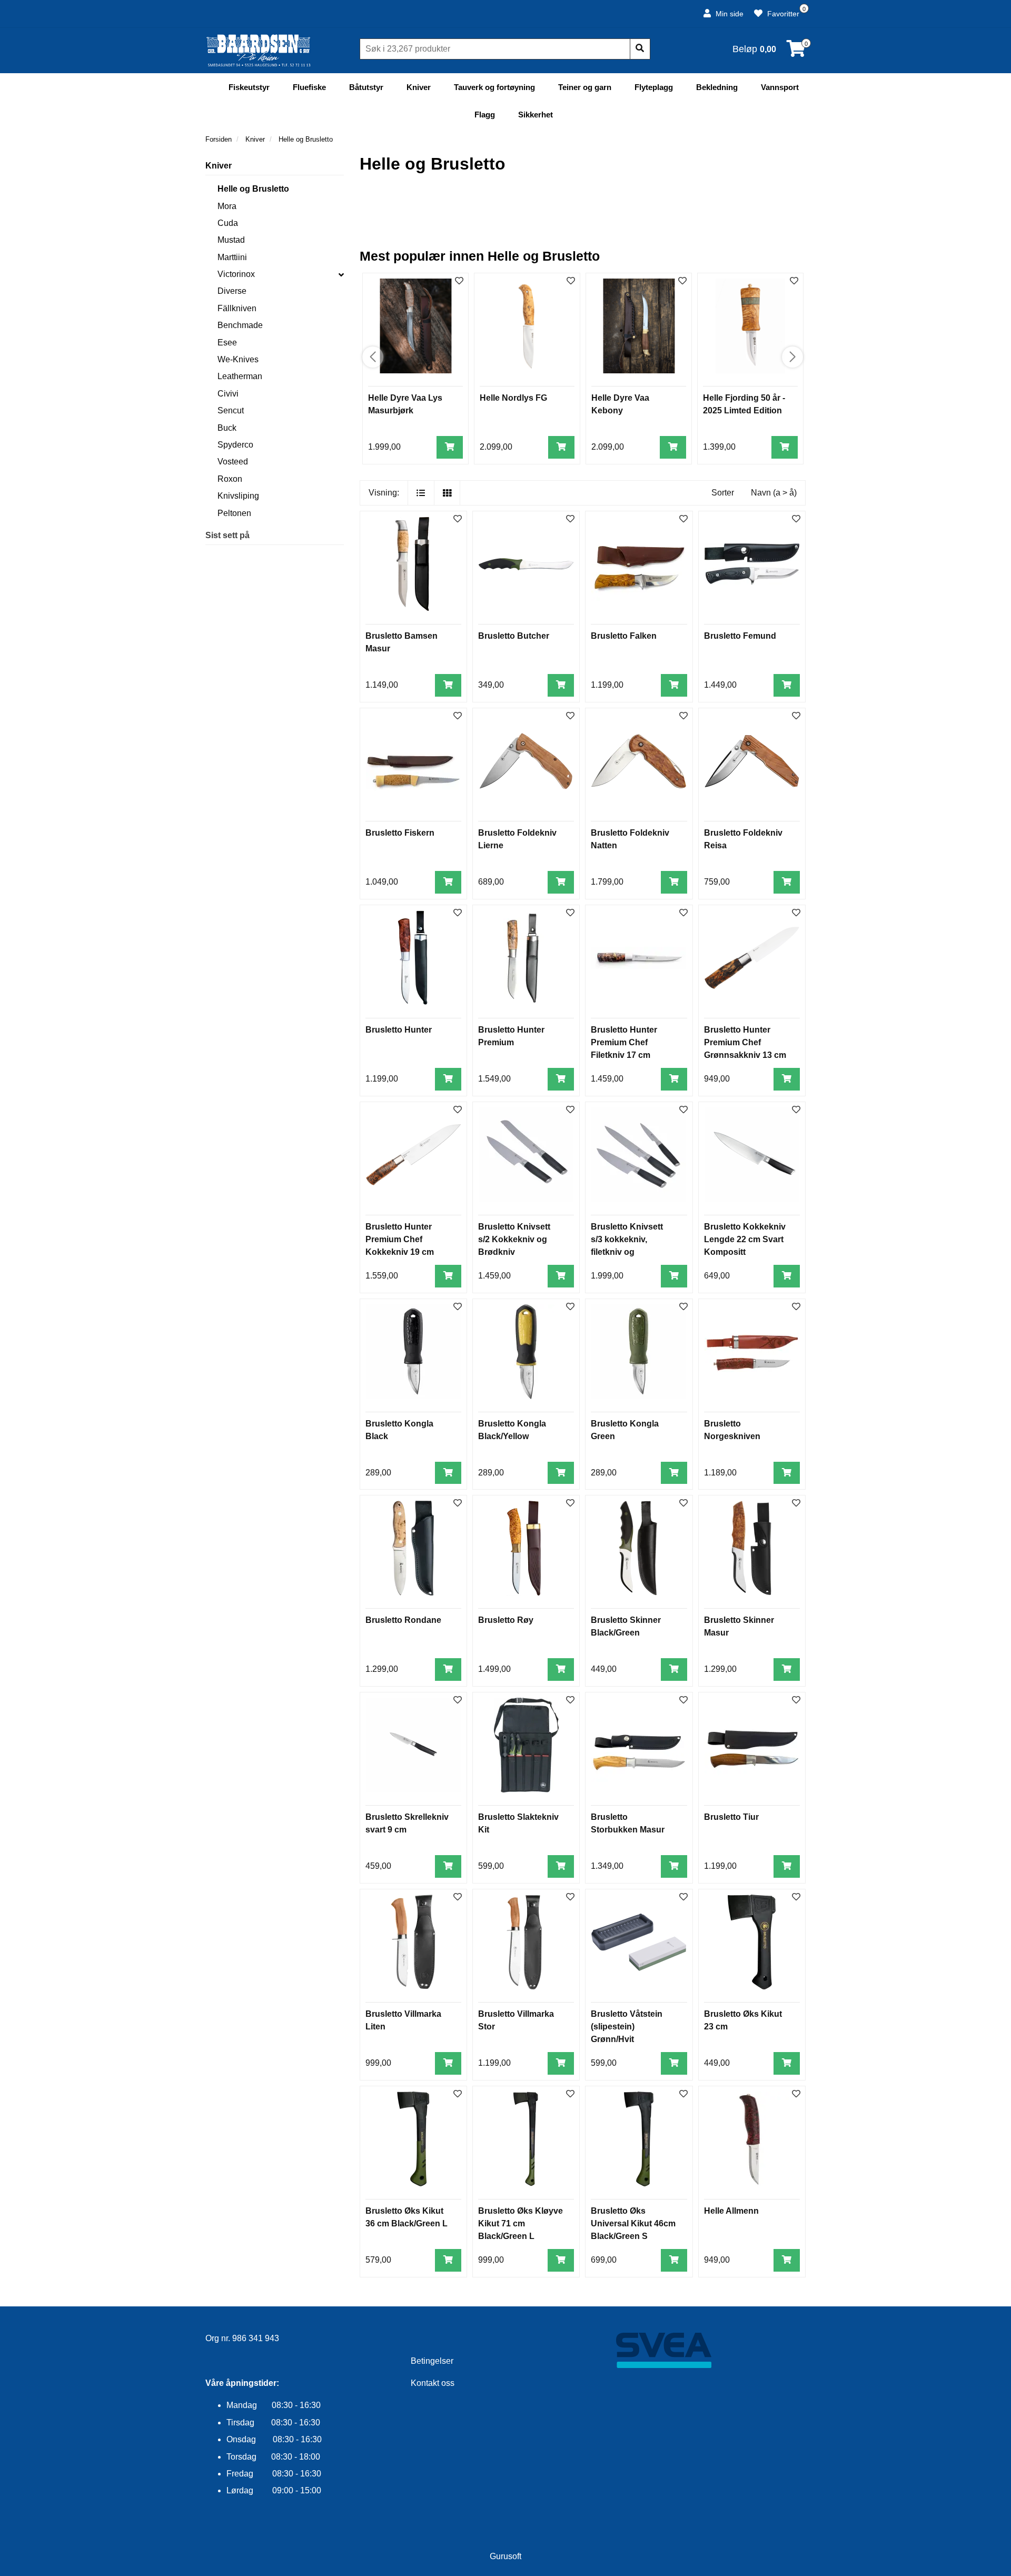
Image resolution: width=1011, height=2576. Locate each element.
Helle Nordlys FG (513, 398)
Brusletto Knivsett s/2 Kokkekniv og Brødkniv (514, 1239)
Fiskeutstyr (249, 87)
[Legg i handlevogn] (450, 447)
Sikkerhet (536, 115)
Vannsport (780, 87)
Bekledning (717, 87)
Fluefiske (309, 87)
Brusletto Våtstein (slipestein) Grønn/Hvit (627, 2027)
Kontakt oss (433, 2383)
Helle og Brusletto (253, 189)
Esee (227, 343)
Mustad (231, 240)
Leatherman (240, 376)
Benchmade (240, 325)
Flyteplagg (654, 87)
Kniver (419, 87)
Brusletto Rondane (403, 1620)
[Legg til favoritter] (458, 519)
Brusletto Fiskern (400, 833)
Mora (227, 206)
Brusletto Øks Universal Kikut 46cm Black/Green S (633, 2223)
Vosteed (233, 462)
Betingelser (432, 2361)
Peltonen (234, 513)
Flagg (485, 115)
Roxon (230, 479)
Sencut (231, 410)
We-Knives (238, 359)
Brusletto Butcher (514, 636)
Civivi (228, 394)
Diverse (232, 291)
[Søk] (640, 49)
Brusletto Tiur (731, 1817)
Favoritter (782, 14)
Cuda (228, 223)
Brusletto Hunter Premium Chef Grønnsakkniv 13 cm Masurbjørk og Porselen (745, 1055)
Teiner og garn (585, 87)
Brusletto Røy (506, 1620)
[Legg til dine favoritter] (459, 281)
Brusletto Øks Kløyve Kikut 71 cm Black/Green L (521, 2223)
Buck (227, 428)
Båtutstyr (366, 87)
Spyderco (235, 445)
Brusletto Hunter (399, 1030)
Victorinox (236, 274)
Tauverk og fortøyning (494, 87)
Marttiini (232, 257)
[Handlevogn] (796, 52)
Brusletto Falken (624, 636)
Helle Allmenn (731, 2211)
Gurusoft (506, 2556)
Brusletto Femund (740, 636)
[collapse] (341, 274)
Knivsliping (238, 496)
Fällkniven (237, 308)
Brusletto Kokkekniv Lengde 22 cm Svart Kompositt (745, 1239)
